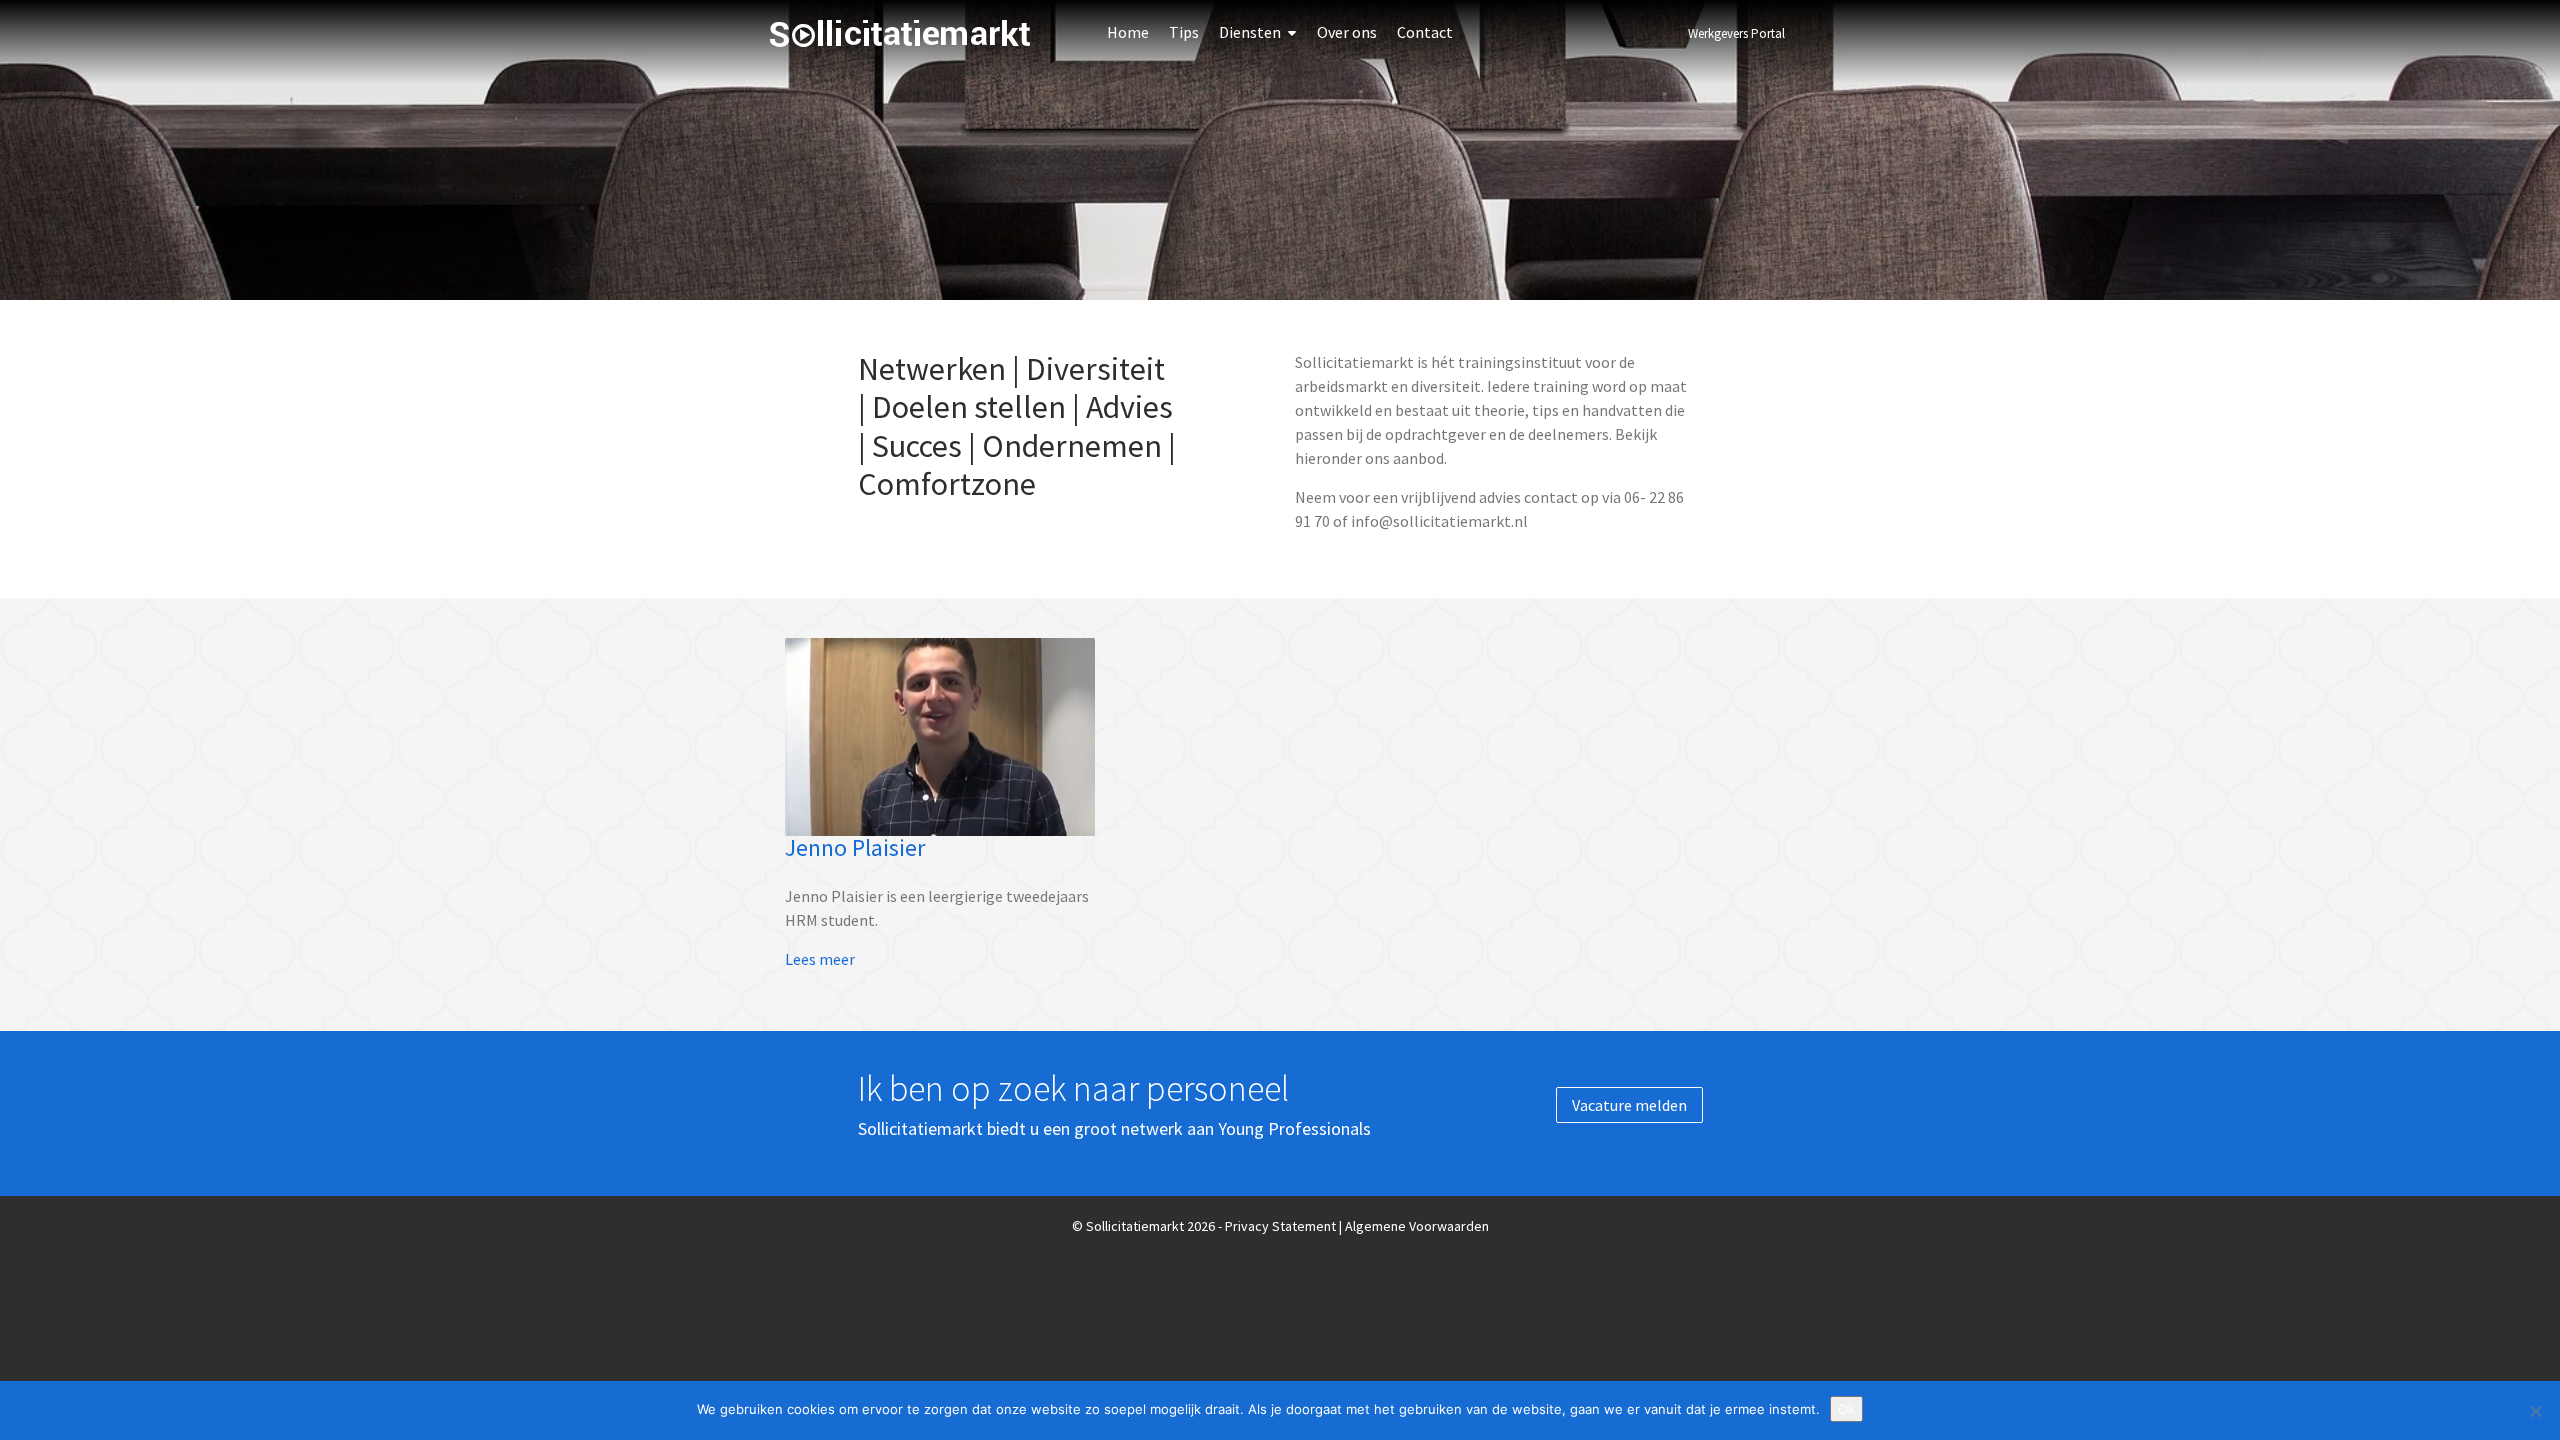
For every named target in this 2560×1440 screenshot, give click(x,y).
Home (1128, 32)
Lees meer (820, 959)
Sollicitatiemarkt (900, 33)
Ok (1846, 1409)
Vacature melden (1629, 1105)
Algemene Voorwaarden (1417, 1226)
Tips (1184, 32)
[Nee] (2535, 1411)
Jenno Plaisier (855, 847)
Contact (1425, 32)
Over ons (1347, 32)
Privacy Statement (1280, 1226)
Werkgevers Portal (1736, 33)
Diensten (1250, 32)
